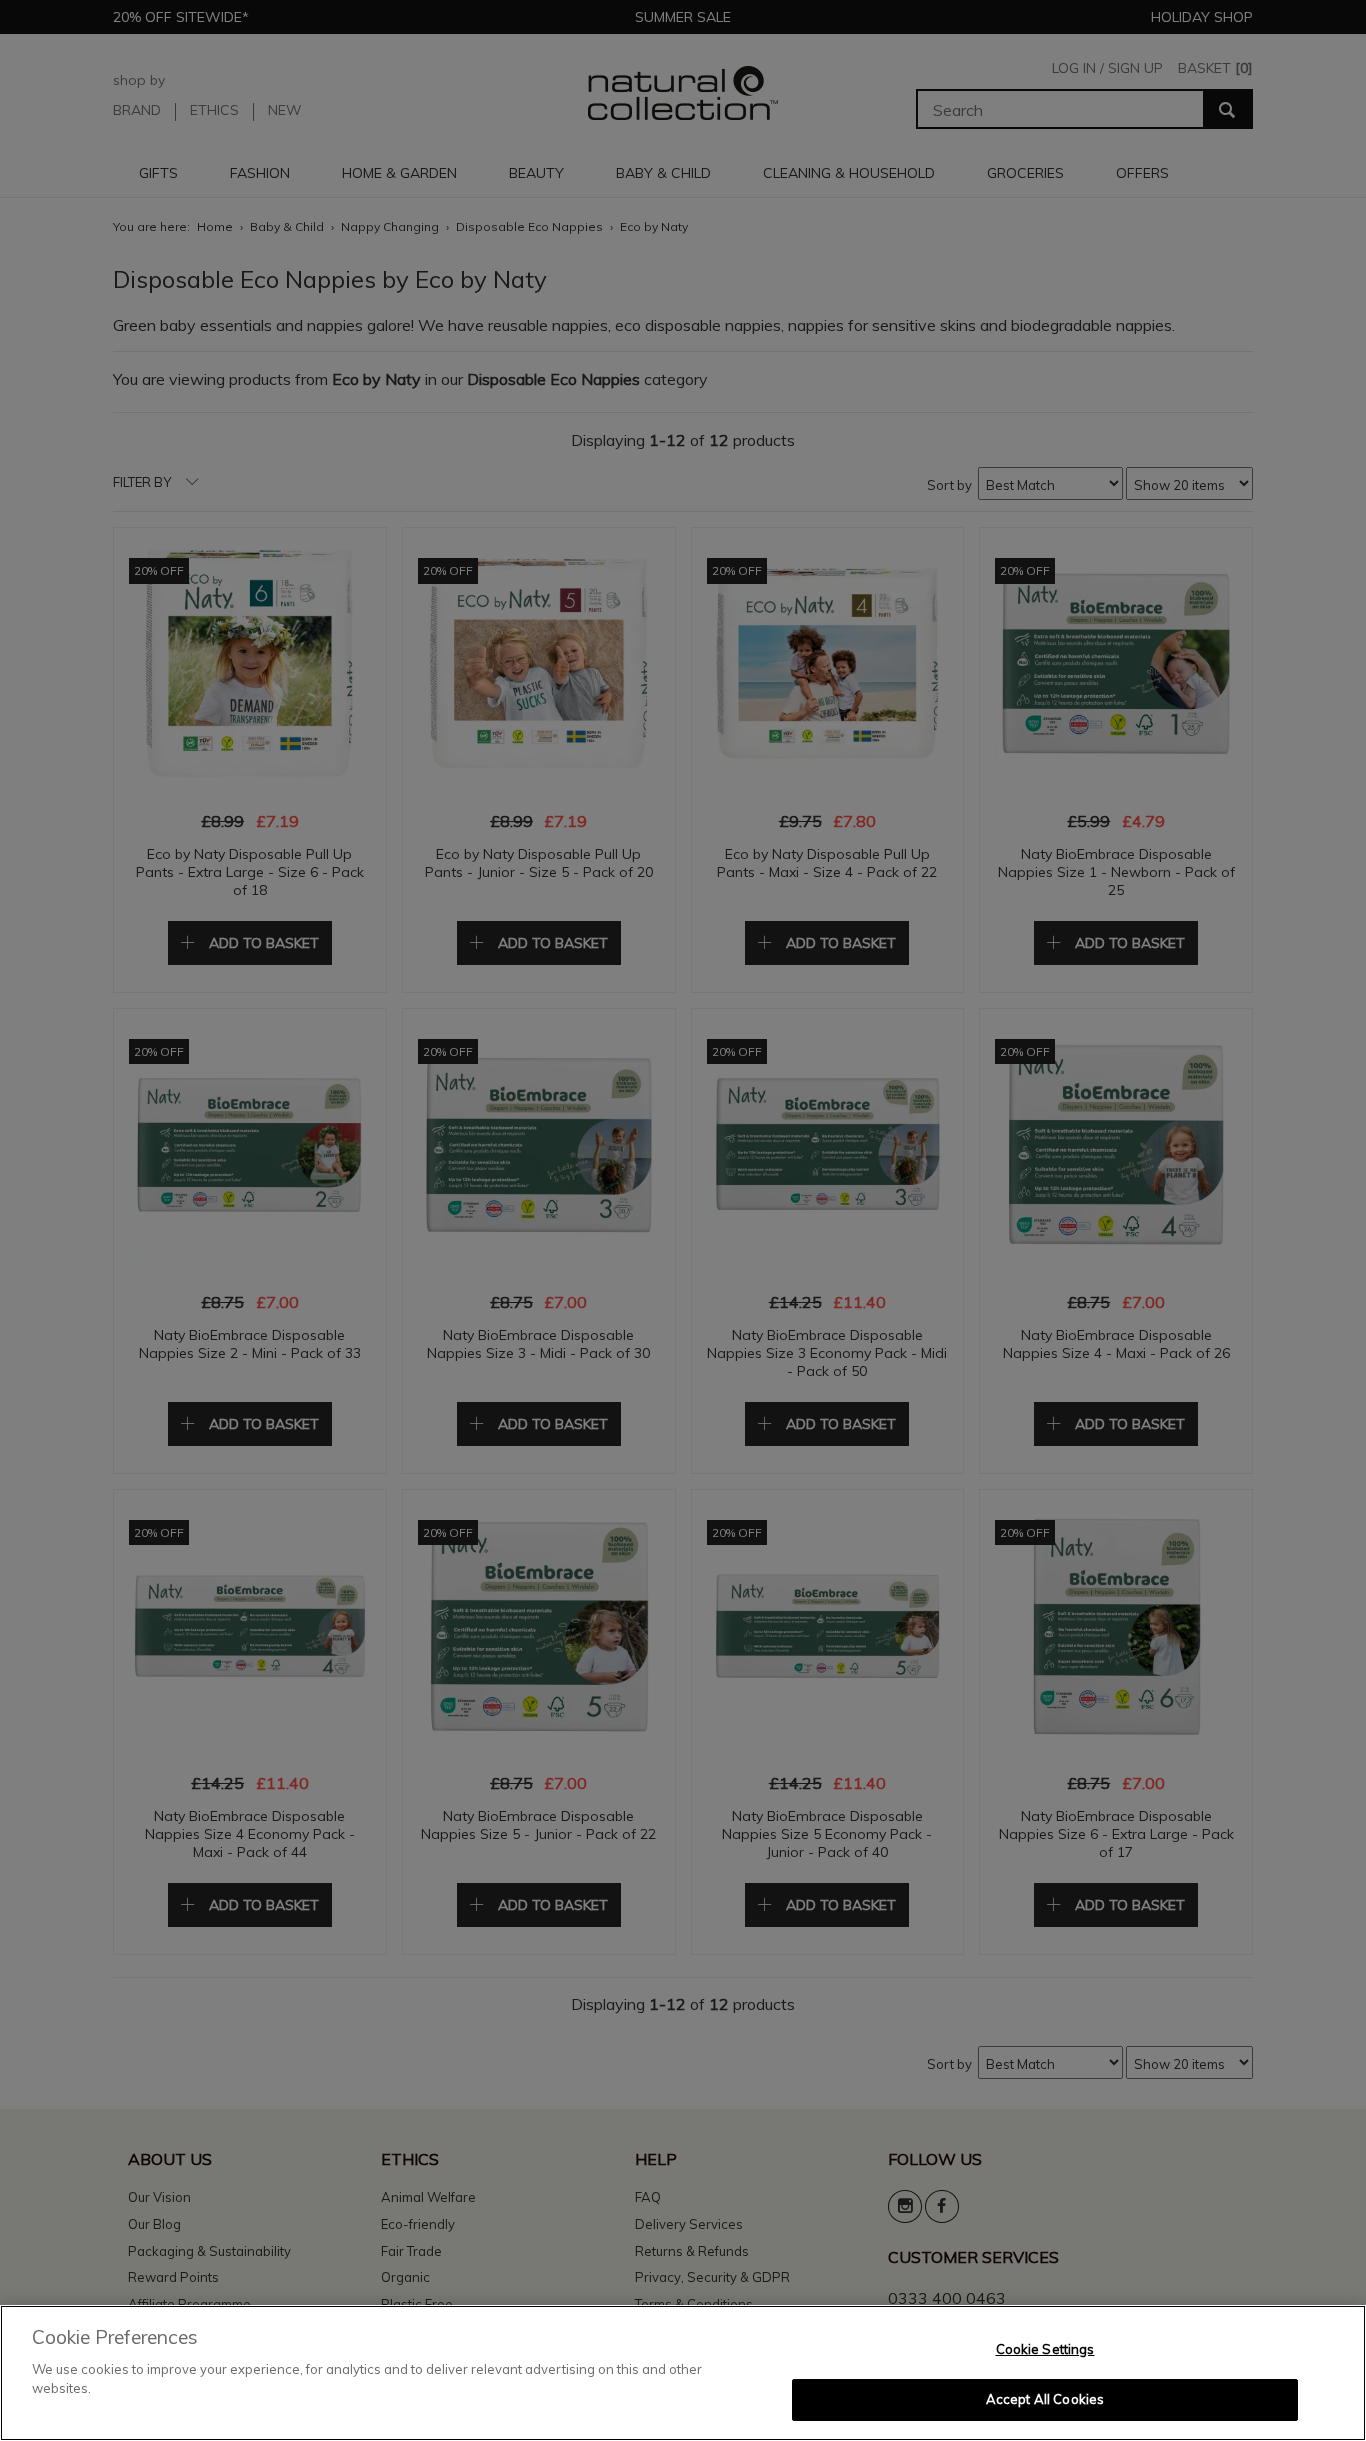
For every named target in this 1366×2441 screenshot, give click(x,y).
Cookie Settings (1045, 2349)
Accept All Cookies (1045, 2399)
